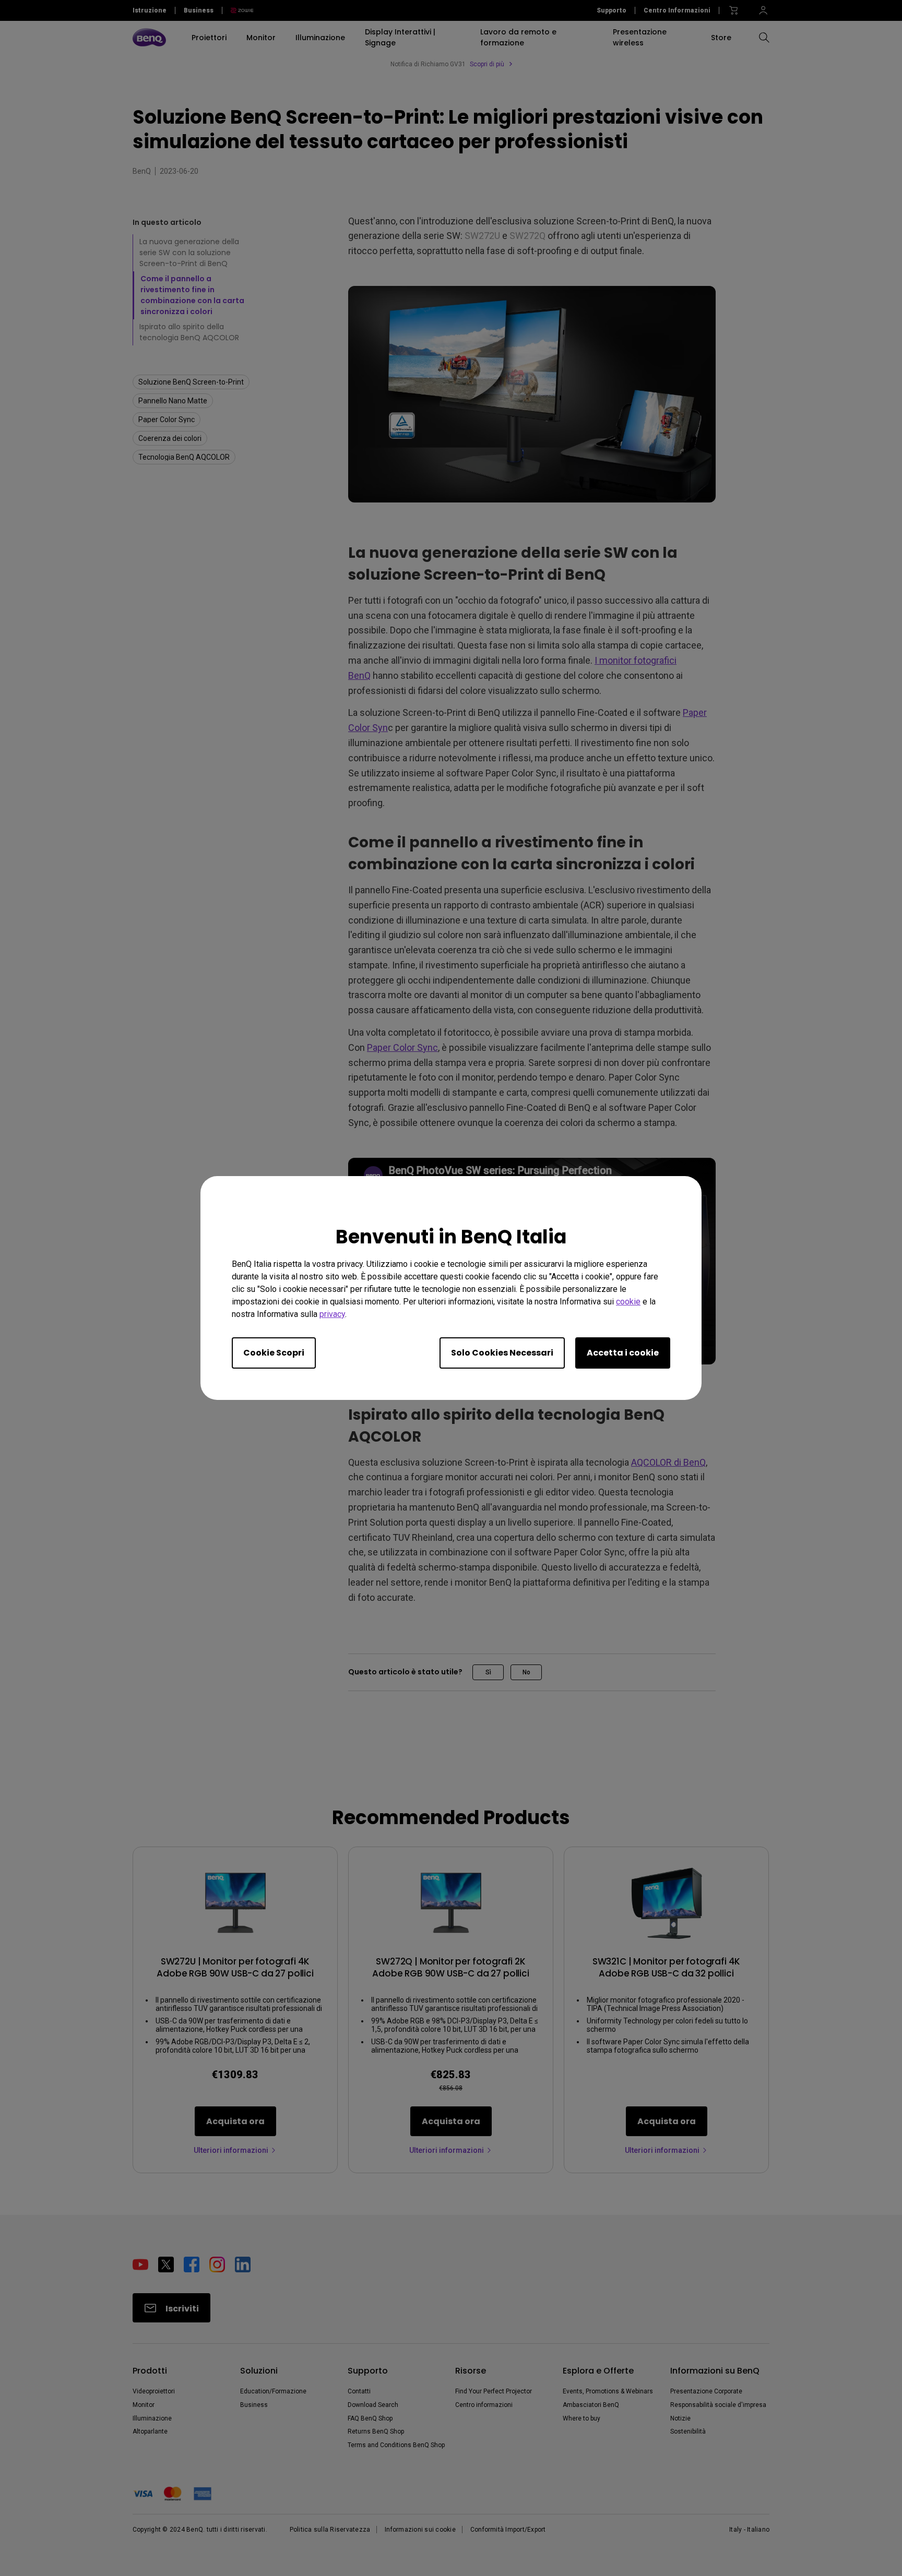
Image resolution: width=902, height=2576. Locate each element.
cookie (628, 1302)
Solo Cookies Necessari (502, 1353)
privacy (332, 1314)
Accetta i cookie (623, 1353)
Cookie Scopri (274, 1353)
